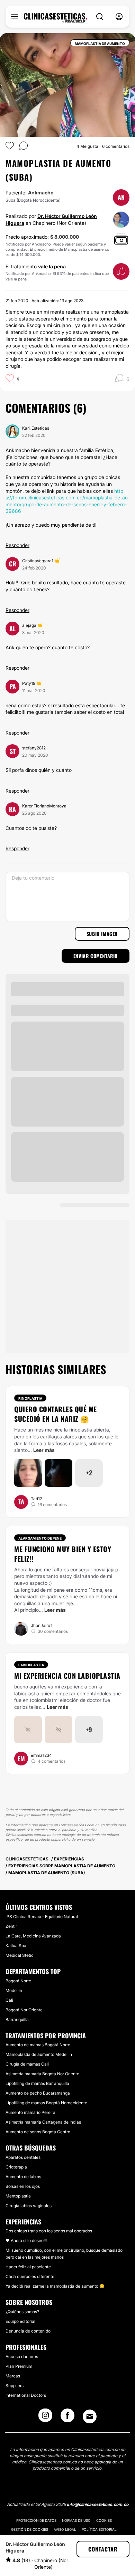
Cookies (104, 2520)
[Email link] (90, 2416)
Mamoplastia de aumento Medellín (39, 2054)
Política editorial (99, 2529)
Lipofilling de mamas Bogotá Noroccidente (46, 2103)
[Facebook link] (67, 2417)
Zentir (11, 1926)
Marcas (13, 2376)
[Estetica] (56, 18)
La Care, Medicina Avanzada (33, 1936)
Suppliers (15, 2386)
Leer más (44, 1450)
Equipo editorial (20, 2321)
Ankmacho (41, 193)
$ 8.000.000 (65, 237)
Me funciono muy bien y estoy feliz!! (63, 1554)
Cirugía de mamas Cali (27, 2064)
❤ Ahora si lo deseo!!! (26, 2240)
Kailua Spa (16, 1946)
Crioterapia (16, 2167)
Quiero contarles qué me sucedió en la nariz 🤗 (56, 1414)
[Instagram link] (45, 2417)
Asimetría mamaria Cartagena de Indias (43, 2122)
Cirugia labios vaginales (29, 2206)
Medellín (14, 1990)
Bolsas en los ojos (23, 2186)
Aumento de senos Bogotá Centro (38, 2132)
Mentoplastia (18, 2196)
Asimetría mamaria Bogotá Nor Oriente (42, 2074)
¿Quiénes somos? (22, 2312)
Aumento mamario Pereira (30, 2112)
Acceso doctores (22, 2357)
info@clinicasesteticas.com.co (98, 2504)
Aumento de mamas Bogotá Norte (38, 2045)
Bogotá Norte (18, 1981)
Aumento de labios (23, 2177)
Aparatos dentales (23, 2157)
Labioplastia (31, 1665)
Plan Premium (19, 2366)
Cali (9, 2000)
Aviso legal (65, 2529)
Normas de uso (76, 2520)
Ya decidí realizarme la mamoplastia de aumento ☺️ (55, 2286)
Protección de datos (36, 2520)
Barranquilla (17, 2019)
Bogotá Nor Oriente (24, 2010)
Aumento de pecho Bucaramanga (38, 2093)
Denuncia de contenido (28, 2331)
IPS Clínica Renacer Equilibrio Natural (42, 1917)
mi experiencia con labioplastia (67, 1676)
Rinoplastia (30, 1398)
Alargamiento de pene (40, 1538)
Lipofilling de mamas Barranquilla (37, 2083)
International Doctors (26, 2395)
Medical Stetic (20, 1955)
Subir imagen (102, 934)
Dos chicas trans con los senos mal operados (49, 2231)
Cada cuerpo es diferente (30, 2276)
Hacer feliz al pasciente (28, 2267)
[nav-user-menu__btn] (119, 17)
